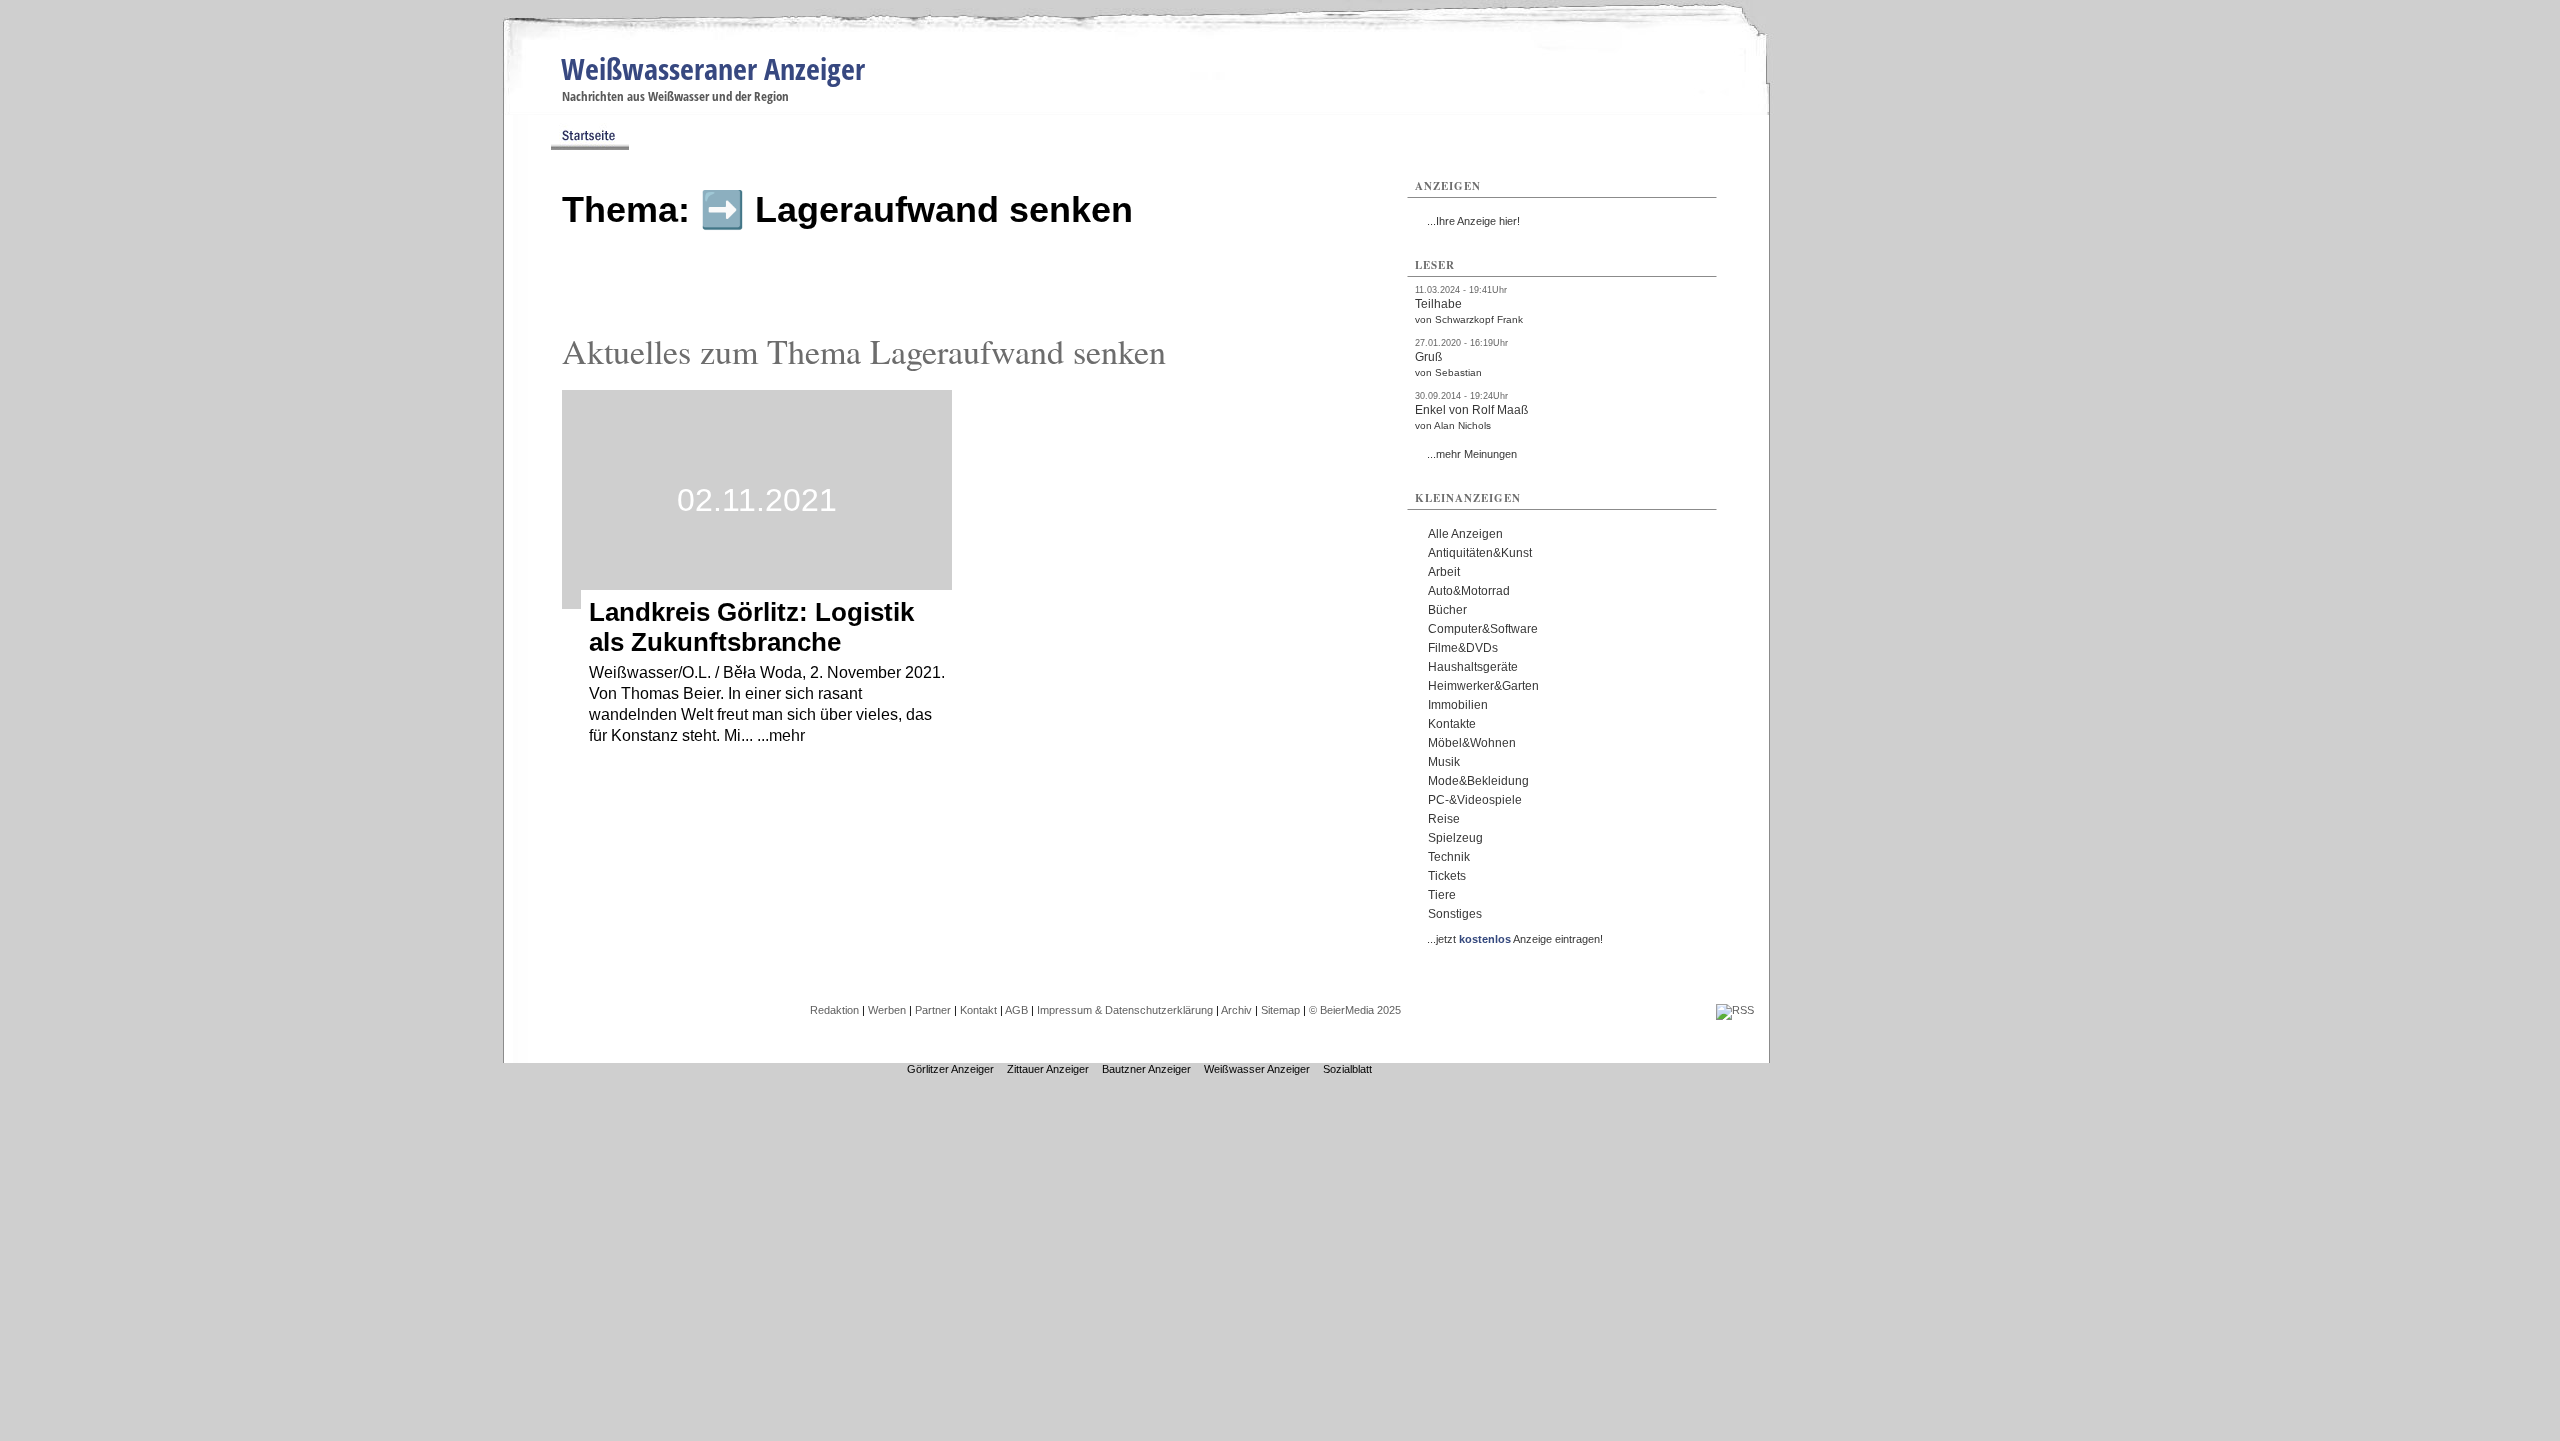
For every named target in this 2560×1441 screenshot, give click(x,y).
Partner (933, 1010)
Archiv (1236, 1010)
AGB (1016, 1010)
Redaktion (834, 1010)
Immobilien (1458, 705)
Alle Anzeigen (1465, 534)
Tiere (1442, 895)
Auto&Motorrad (1469, 591)
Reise (1444, 819)
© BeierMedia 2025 (1355, 1010)
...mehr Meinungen (1472, 454)
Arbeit (1444, 572)
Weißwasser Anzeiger (1257, 1069)
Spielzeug (1455, 838)
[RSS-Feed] (1735, 1010)
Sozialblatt (1347, 1069)
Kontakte (1452, 724)
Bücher (1447, 610)
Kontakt (978, 1010)
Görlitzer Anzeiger (950, 1069)
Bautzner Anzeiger (1146, 1069)
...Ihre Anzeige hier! (1473, 221)
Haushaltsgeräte (1473, 667)
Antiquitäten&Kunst (1480, 553)
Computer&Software (1483, 629)
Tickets (1447, 876)
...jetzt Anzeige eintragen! (1515, 939)
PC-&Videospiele (1475, 800)
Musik (1444, 762)
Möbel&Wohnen (1472, 743)
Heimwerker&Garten (1483, 686)
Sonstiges (1455, 914)
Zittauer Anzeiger (1048, 1069)
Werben (887, 1010)
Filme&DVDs (1463, 648)
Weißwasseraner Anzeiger (713, 68)
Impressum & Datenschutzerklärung (1125, 1010)
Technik (1449, 857)
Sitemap (1280, 1010)
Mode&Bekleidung (1478, 781)
